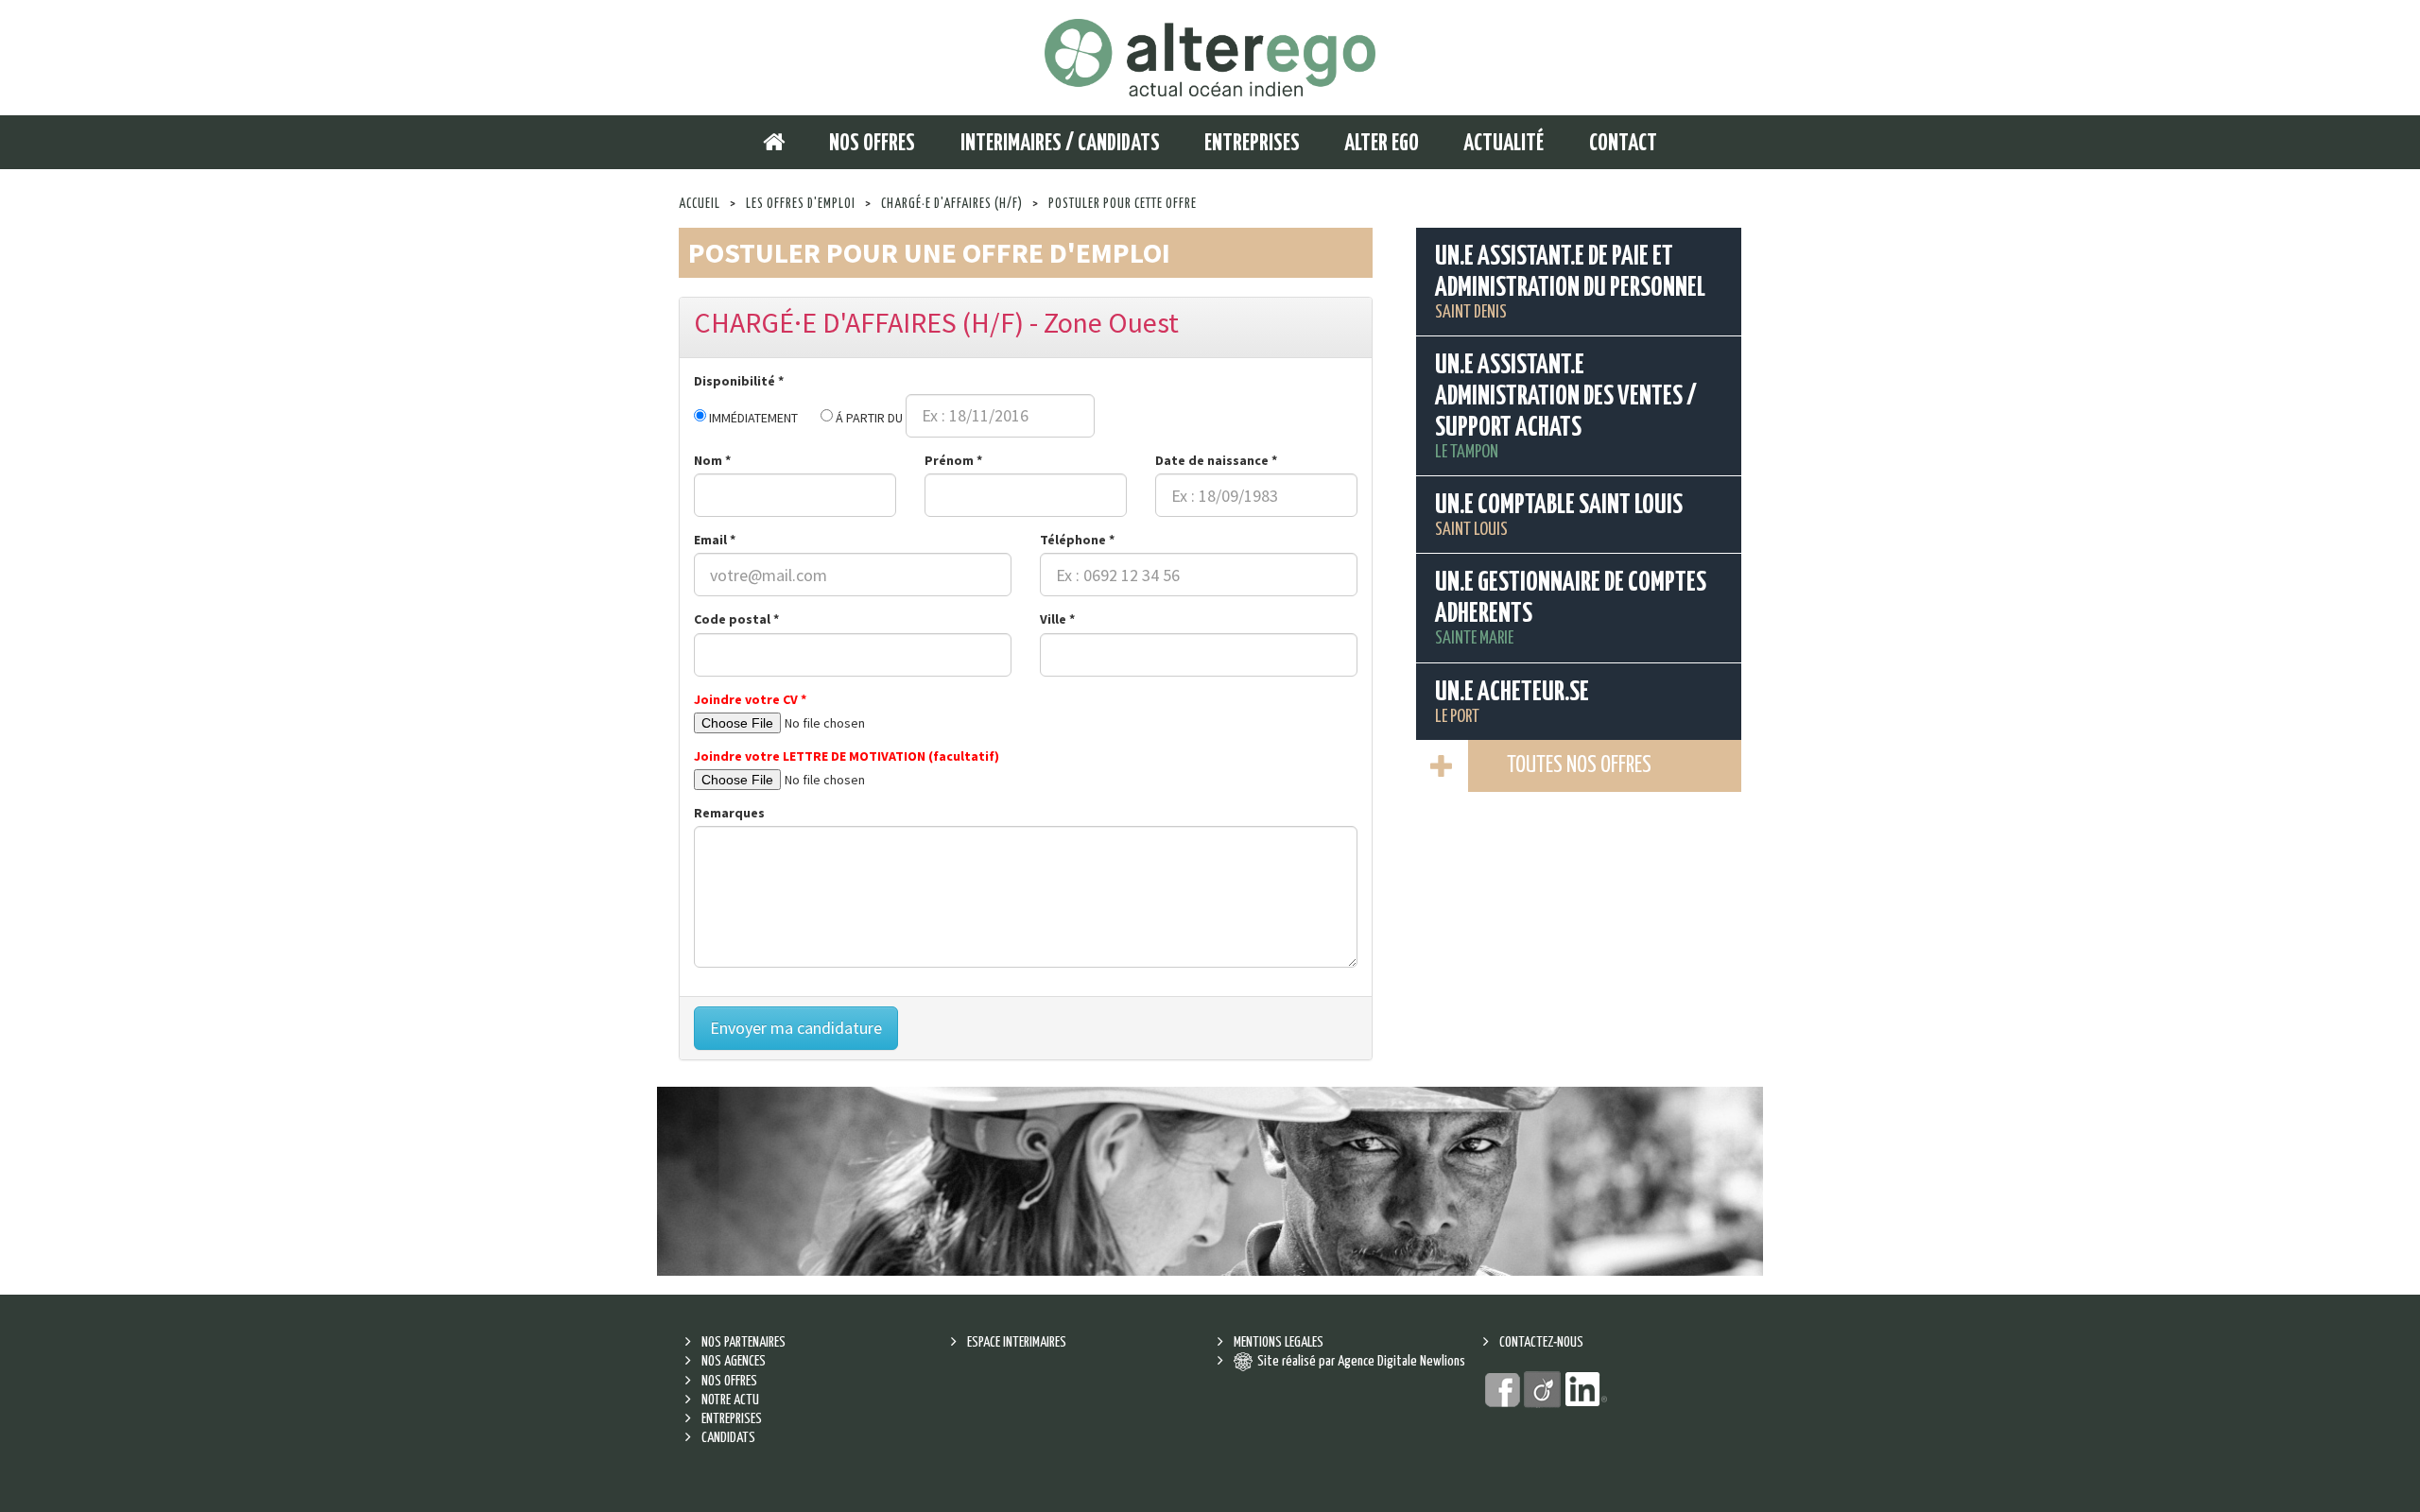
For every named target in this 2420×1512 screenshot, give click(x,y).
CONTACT (1623, 144)
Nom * (712, 460)
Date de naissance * (1216, 460)
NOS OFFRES (872, 144)
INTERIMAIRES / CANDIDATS (1060, 144)
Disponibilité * (739, 381)
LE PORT (1512, 703)
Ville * (1057, 619)
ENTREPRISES (1252, 144)
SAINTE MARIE (1571, 609)
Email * (715, 540)
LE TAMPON (1566, 407)
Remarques (729, 813)
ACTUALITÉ (1504, 144)
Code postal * (736, 619)
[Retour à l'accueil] (1210, 57)
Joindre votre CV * (750, 699)
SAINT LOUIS (1559, 515)
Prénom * (953, 460)
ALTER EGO (1382, 144)
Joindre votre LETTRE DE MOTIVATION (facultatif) (847, 756)
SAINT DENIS (1570, 283)
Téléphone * (1077, 540)
